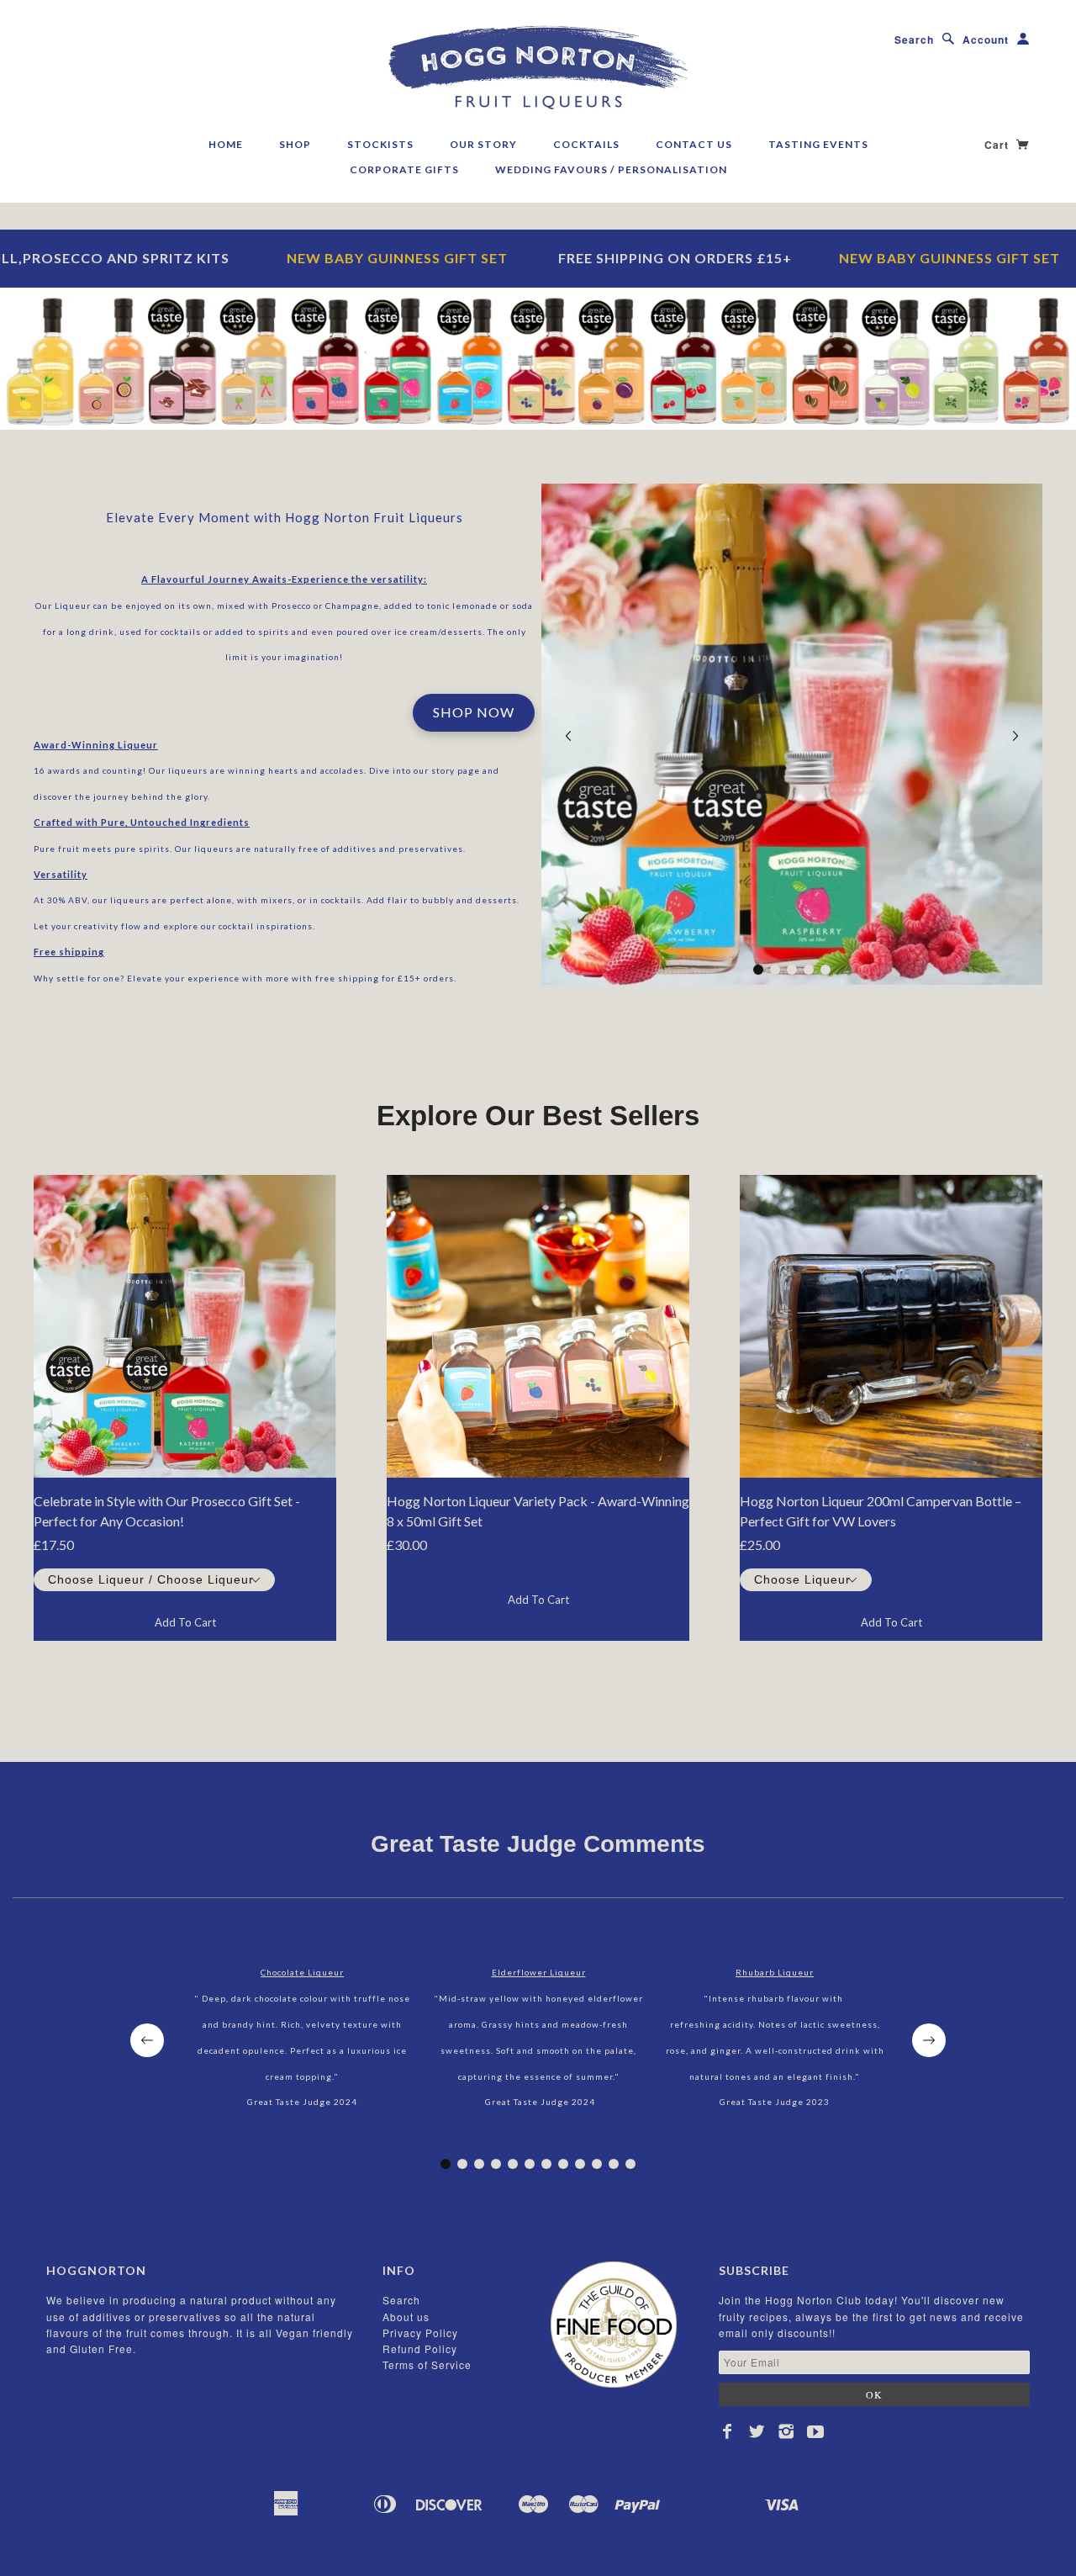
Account (986, 40)
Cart (998, 145)
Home (226, 144)
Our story (483, 144)
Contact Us (694, 144)
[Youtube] (816, 2431)
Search (914, 40)
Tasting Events (818, 144)
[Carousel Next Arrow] (1015, 736)
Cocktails (586, 144)
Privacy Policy (420, 2333)
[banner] (538, 67)
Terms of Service (427, 2364)
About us (406, 2317)
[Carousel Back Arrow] (568, 736)
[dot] (758, 970)
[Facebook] (728, 2431)
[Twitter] (757, 2431)
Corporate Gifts (404, 169)
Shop (295, 144)
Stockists (380, 144)
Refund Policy (420, 2349)
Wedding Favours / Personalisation (611, 169)
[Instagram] (786, 2431)
